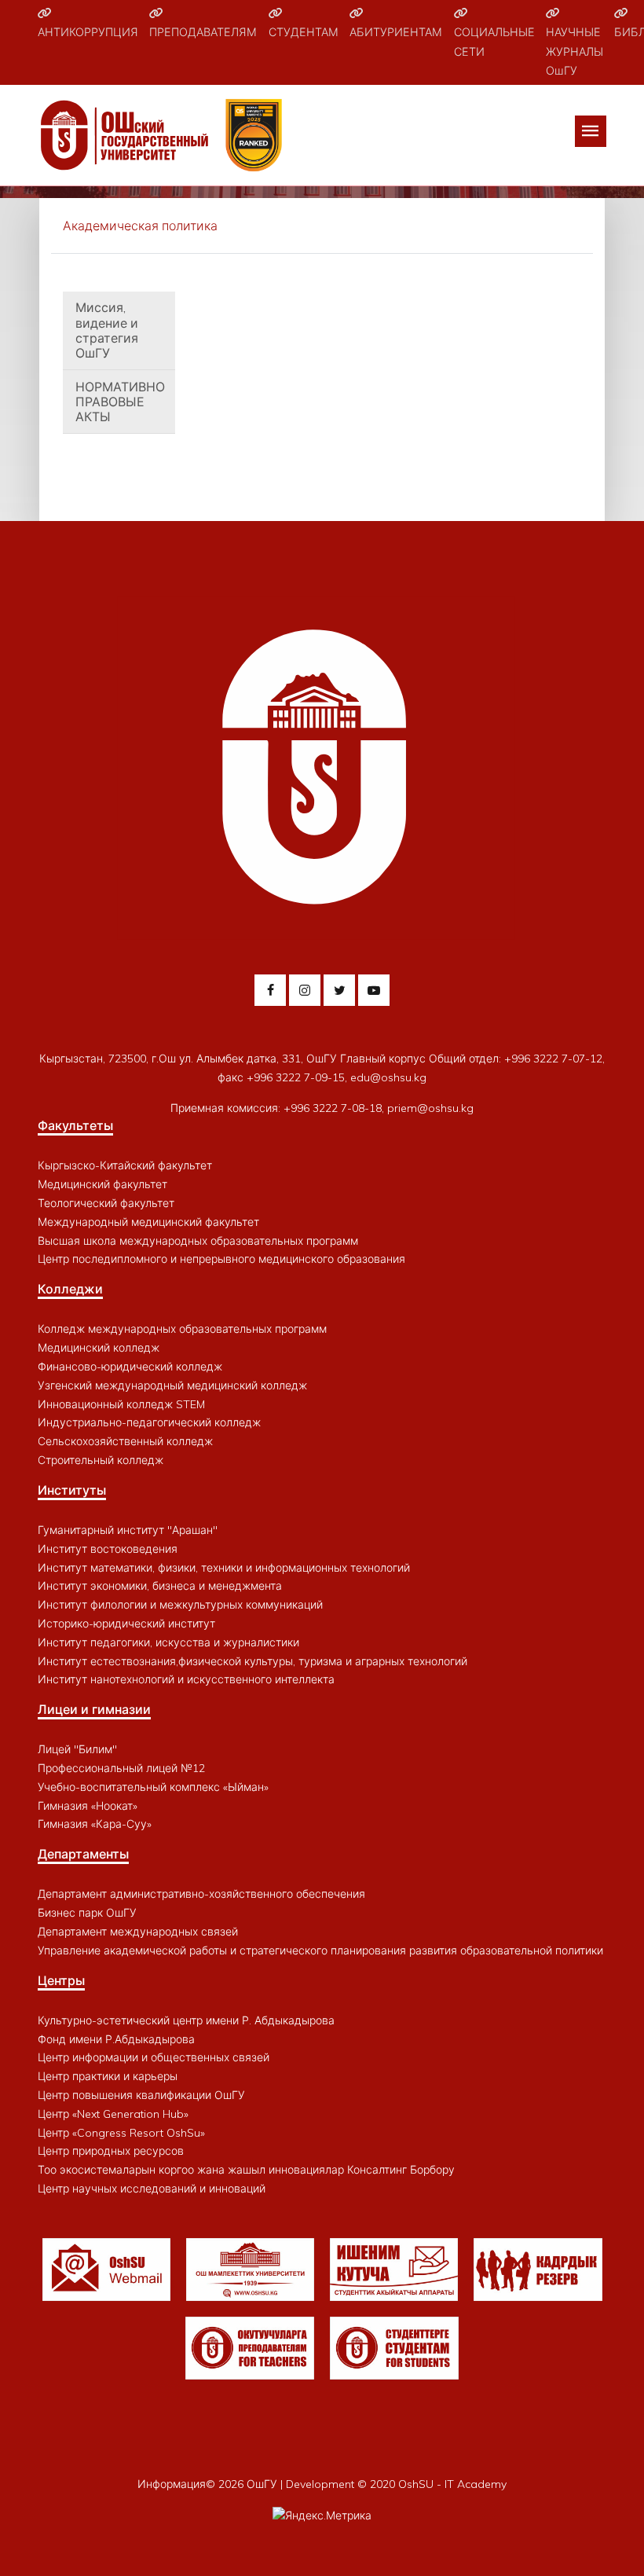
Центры (61, 1980)
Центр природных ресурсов (111, 2151)
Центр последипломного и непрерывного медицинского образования (221, 1259)
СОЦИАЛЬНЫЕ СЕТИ (494, 42)
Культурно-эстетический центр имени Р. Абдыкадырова (186, 2020)
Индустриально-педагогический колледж (149, 1422)
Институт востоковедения (108, 1549)
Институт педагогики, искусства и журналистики (168, 1642)
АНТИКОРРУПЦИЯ (88, 32)
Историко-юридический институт (126, 1624)
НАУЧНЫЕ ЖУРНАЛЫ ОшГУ (574, 51)
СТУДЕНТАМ (304, 32)
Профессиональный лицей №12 (121, 1768)
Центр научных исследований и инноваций (152, 2189)
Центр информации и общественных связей (154, 2057)
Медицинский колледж (99, 1348)
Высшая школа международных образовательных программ (198, 1241)
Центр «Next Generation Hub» (113, 2114)
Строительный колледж (101, 1460)
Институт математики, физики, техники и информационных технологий (224, 1568)
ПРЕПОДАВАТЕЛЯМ (203, 32)
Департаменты (83, 1854)
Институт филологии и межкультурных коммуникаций (180, 1605)
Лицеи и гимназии (94, 1709)
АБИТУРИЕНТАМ (396, 32)
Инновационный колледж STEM (121, 1404)
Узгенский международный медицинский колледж (172, 1385)
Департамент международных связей (138, 1932)
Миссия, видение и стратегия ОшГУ (107, 330)
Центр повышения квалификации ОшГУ (141, 2095)
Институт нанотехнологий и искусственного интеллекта (186, 1679)
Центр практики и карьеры (108, 2076)
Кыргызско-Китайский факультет (125, 1165)
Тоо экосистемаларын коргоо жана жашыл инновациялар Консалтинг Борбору (246, 2170)
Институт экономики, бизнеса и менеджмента (160, 1586)
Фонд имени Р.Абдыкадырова (116, 2039)
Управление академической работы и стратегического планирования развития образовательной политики (320, 1950)
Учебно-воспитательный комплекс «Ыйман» (153, 1787)
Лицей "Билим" (77, 1749)
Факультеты (75, 1125)
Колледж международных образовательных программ (182, 1329)
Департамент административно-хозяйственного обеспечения (201, 1894)
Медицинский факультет (102, 1184)
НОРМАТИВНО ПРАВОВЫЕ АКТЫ (120, 402)
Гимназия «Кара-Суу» (95, 1824)
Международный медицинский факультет (148, 1222)
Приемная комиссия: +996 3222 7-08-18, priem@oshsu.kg (322, 1108)
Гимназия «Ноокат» (88, 1806)
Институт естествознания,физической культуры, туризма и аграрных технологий (252, 1661)
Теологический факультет (106, 1203)
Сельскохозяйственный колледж (125, 1441)
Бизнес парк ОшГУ (87, 1913)
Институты (72, 1490)
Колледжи (70, 1289)
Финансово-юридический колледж (130, 1367)
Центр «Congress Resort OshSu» (121, 2133)
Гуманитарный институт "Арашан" (128, 1530)
